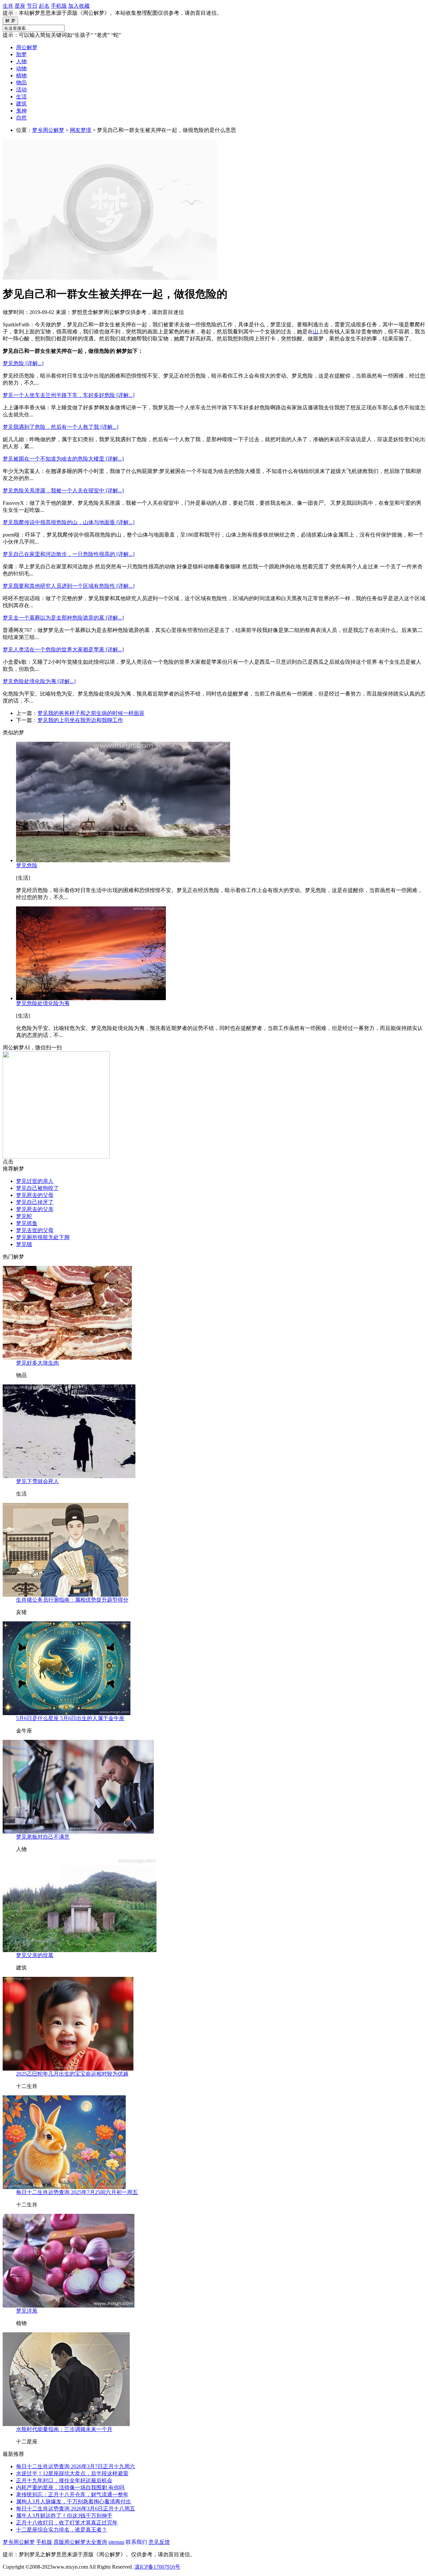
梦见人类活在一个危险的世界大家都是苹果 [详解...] (63, 650)
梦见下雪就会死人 (37, 1481)
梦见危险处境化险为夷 (43, 1003)
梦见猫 (24, 1244)
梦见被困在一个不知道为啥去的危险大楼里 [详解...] (63, 459)
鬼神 (21, 111)
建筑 (21, 104)
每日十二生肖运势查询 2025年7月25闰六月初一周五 (77, 2192)
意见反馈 (159, 2542)
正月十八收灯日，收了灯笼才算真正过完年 (67, 2523)
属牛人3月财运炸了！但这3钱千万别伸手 (64, 2516)
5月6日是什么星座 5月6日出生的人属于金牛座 (70, 1718)
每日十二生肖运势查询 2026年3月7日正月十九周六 (76, 2466)
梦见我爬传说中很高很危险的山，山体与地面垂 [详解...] (69, 522)
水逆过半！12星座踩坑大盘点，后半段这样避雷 (72, 2473)
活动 (21, 90)
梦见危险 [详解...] (23, 363)
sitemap (116, 2542)
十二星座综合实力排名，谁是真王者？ (62, 2530)
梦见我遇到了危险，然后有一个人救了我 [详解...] (61, 427)
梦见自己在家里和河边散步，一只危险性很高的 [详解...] (69, 554)
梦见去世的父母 (35, 1230)
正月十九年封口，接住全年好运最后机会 (64, 2480)
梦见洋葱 (27, 2311)
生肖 (8, 6)
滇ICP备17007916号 (157, 2567)
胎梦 (21, 54)
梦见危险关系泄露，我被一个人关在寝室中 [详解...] (63, 491)
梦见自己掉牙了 (35, 1202)
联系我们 (136, 2542)
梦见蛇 (24, 1216)
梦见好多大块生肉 (37, 1363)
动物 (21, 68)
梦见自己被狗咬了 (37, 1188)
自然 (21, 118)
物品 (21, 83)
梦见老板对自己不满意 (43, 1837)
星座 (20, 6)
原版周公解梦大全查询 (80, 2542)
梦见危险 (27, 865)
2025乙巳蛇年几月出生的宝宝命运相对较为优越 (72, 2074)
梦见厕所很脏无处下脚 (43, 1237)
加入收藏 (79, 6)
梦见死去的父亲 (35, 1209)
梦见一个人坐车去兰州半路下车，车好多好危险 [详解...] (69, 395)
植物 (21, 75)
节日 (32, 6)
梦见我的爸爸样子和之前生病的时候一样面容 (91, 713)
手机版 (59, 6)
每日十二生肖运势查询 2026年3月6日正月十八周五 (76, 2509)
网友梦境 (81, 130)
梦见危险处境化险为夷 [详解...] (39, 681)
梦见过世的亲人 (35, 1181)
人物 (21, 61)
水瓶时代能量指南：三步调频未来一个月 (64, 2429)
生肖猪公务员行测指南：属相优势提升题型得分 (72, 1600)
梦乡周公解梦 (48, 130)
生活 (21, 97)
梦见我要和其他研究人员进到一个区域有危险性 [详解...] (69, 586)
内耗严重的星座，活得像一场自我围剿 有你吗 (70, 2487)
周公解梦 (27, 47)
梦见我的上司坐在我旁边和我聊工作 (80, 720)
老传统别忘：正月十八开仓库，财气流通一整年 (72, 2494)
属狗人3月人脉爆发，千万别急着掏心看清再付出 (74, 2502)
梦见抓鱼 (27, 1223)
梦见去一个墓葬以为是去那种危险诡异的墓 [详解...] (63, 618)
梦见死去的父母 (35, 1195)
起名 (44, 6)
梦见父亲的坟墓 (35, 1955)
